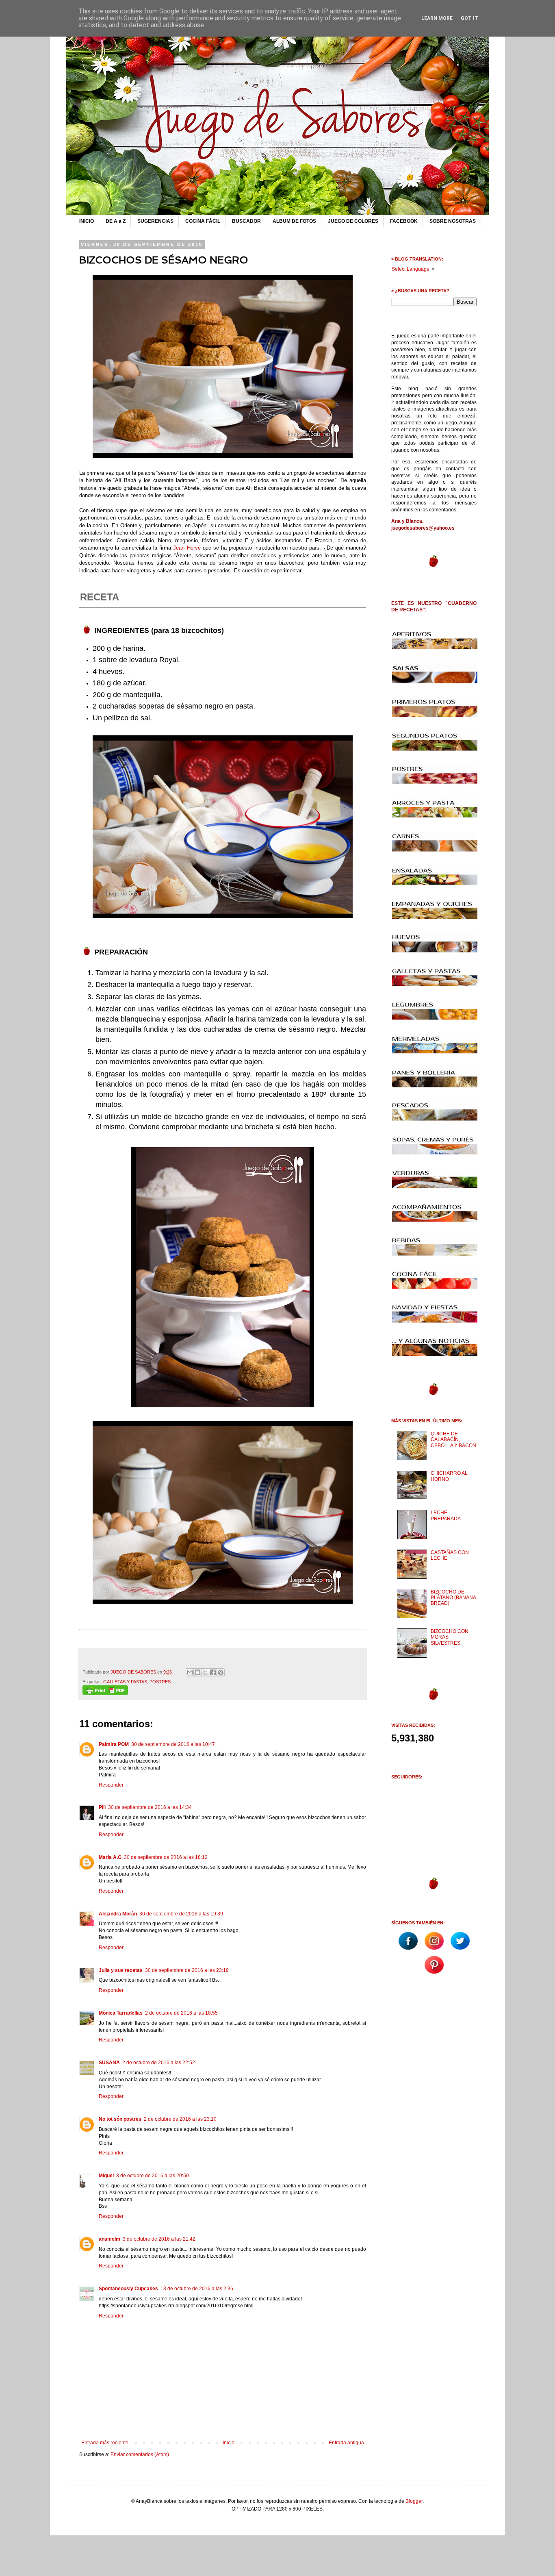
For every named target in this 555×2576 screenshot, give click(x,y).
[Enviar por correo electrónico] (190, 1672)
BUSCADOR (246, 221)
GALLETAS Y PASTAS (125, 1682)
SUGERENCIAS (155, 221)
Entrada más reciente (105, 2443)
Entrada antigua (346, 2443)
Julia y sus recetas (121, 1970)
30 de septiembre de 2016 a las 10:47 (173, 1744)
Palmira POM (114, 1744)
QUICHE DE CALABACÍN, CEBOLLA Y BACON (453, 1440)
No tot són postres (120, 2119)
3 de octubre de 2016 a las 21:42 (159, 2239)
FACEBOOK (404, 221)
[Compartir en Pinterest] (221, 1672)
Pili (102, 1807)
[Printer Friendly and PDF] (105, 1693)
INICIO (87, 221)
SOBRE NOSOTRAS (453, 221)
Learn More (437, 18)
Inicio (229, 2443)
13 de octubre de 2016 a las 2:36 (197, 2289)
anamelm (109, 2239)
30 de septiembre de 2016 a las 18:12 (166, 1857)
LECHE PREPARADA (446, 1515)
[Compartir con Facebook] (213, 1672)
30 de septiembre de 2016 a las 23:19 (187, 1970)
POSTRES (160, 1682)
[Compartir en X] (205, 1672)
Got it (469, 18)
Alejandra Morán (118, 1914)
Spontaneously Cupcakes (128, 2289)
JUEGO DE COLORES (353, 221)
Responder (111, 1785)
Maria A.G (110, 1857)
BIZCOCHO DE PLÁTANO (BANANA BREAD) (453, 1598)
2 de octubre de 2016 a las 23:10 (180, 2119)
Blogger (414, 2501)
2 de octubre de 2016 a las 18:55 (181, 2013)
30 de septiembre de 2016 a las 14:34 (150, 1807)
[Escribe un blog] (197, 1672)
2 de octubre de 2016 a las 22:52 (159, 2063)
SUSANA (109, 2063)
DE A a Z (116, 221)
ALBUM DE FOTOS (294, 221)
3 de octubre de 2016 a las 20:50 (153, 2176)
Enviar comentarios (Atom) (140, 2454)
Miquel (106, 2176)
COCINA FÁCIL (203, 221)
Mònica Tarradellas (121, 2013)
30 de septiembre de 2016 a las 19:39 (181, 1914)
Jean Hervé (187, 548)
